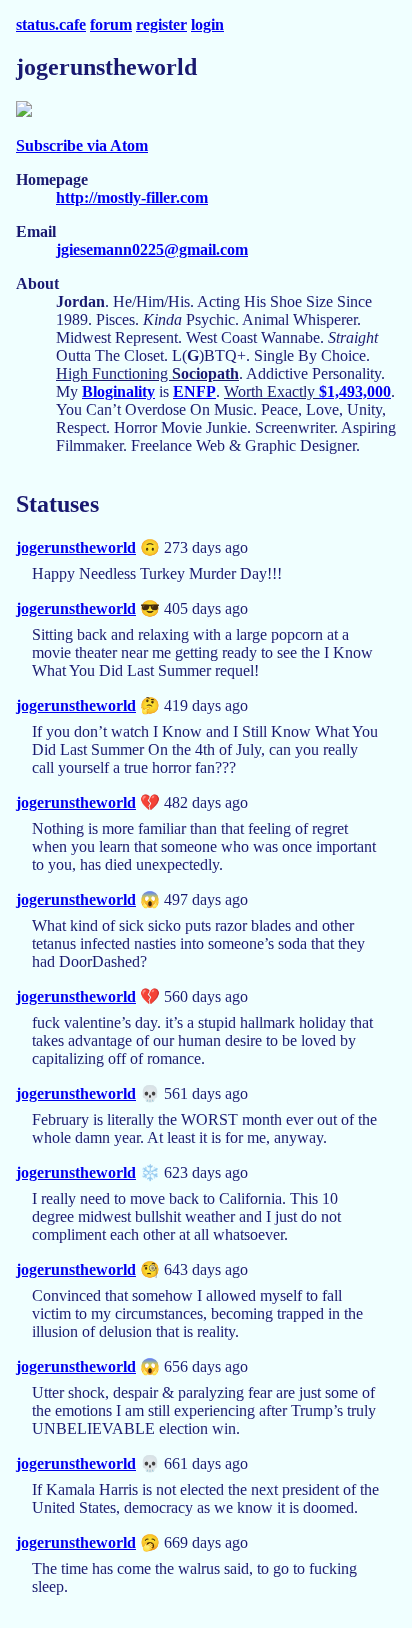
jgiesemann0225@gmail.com (152, 249)
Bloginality (118, 391)
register (161, 24)
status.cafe (51, 24)
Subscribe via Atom (82, 145)
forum (111, 24)
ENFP (194, 391)
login (207, 24)
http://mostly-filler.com (132, 197)
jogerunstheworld (76, 547)
